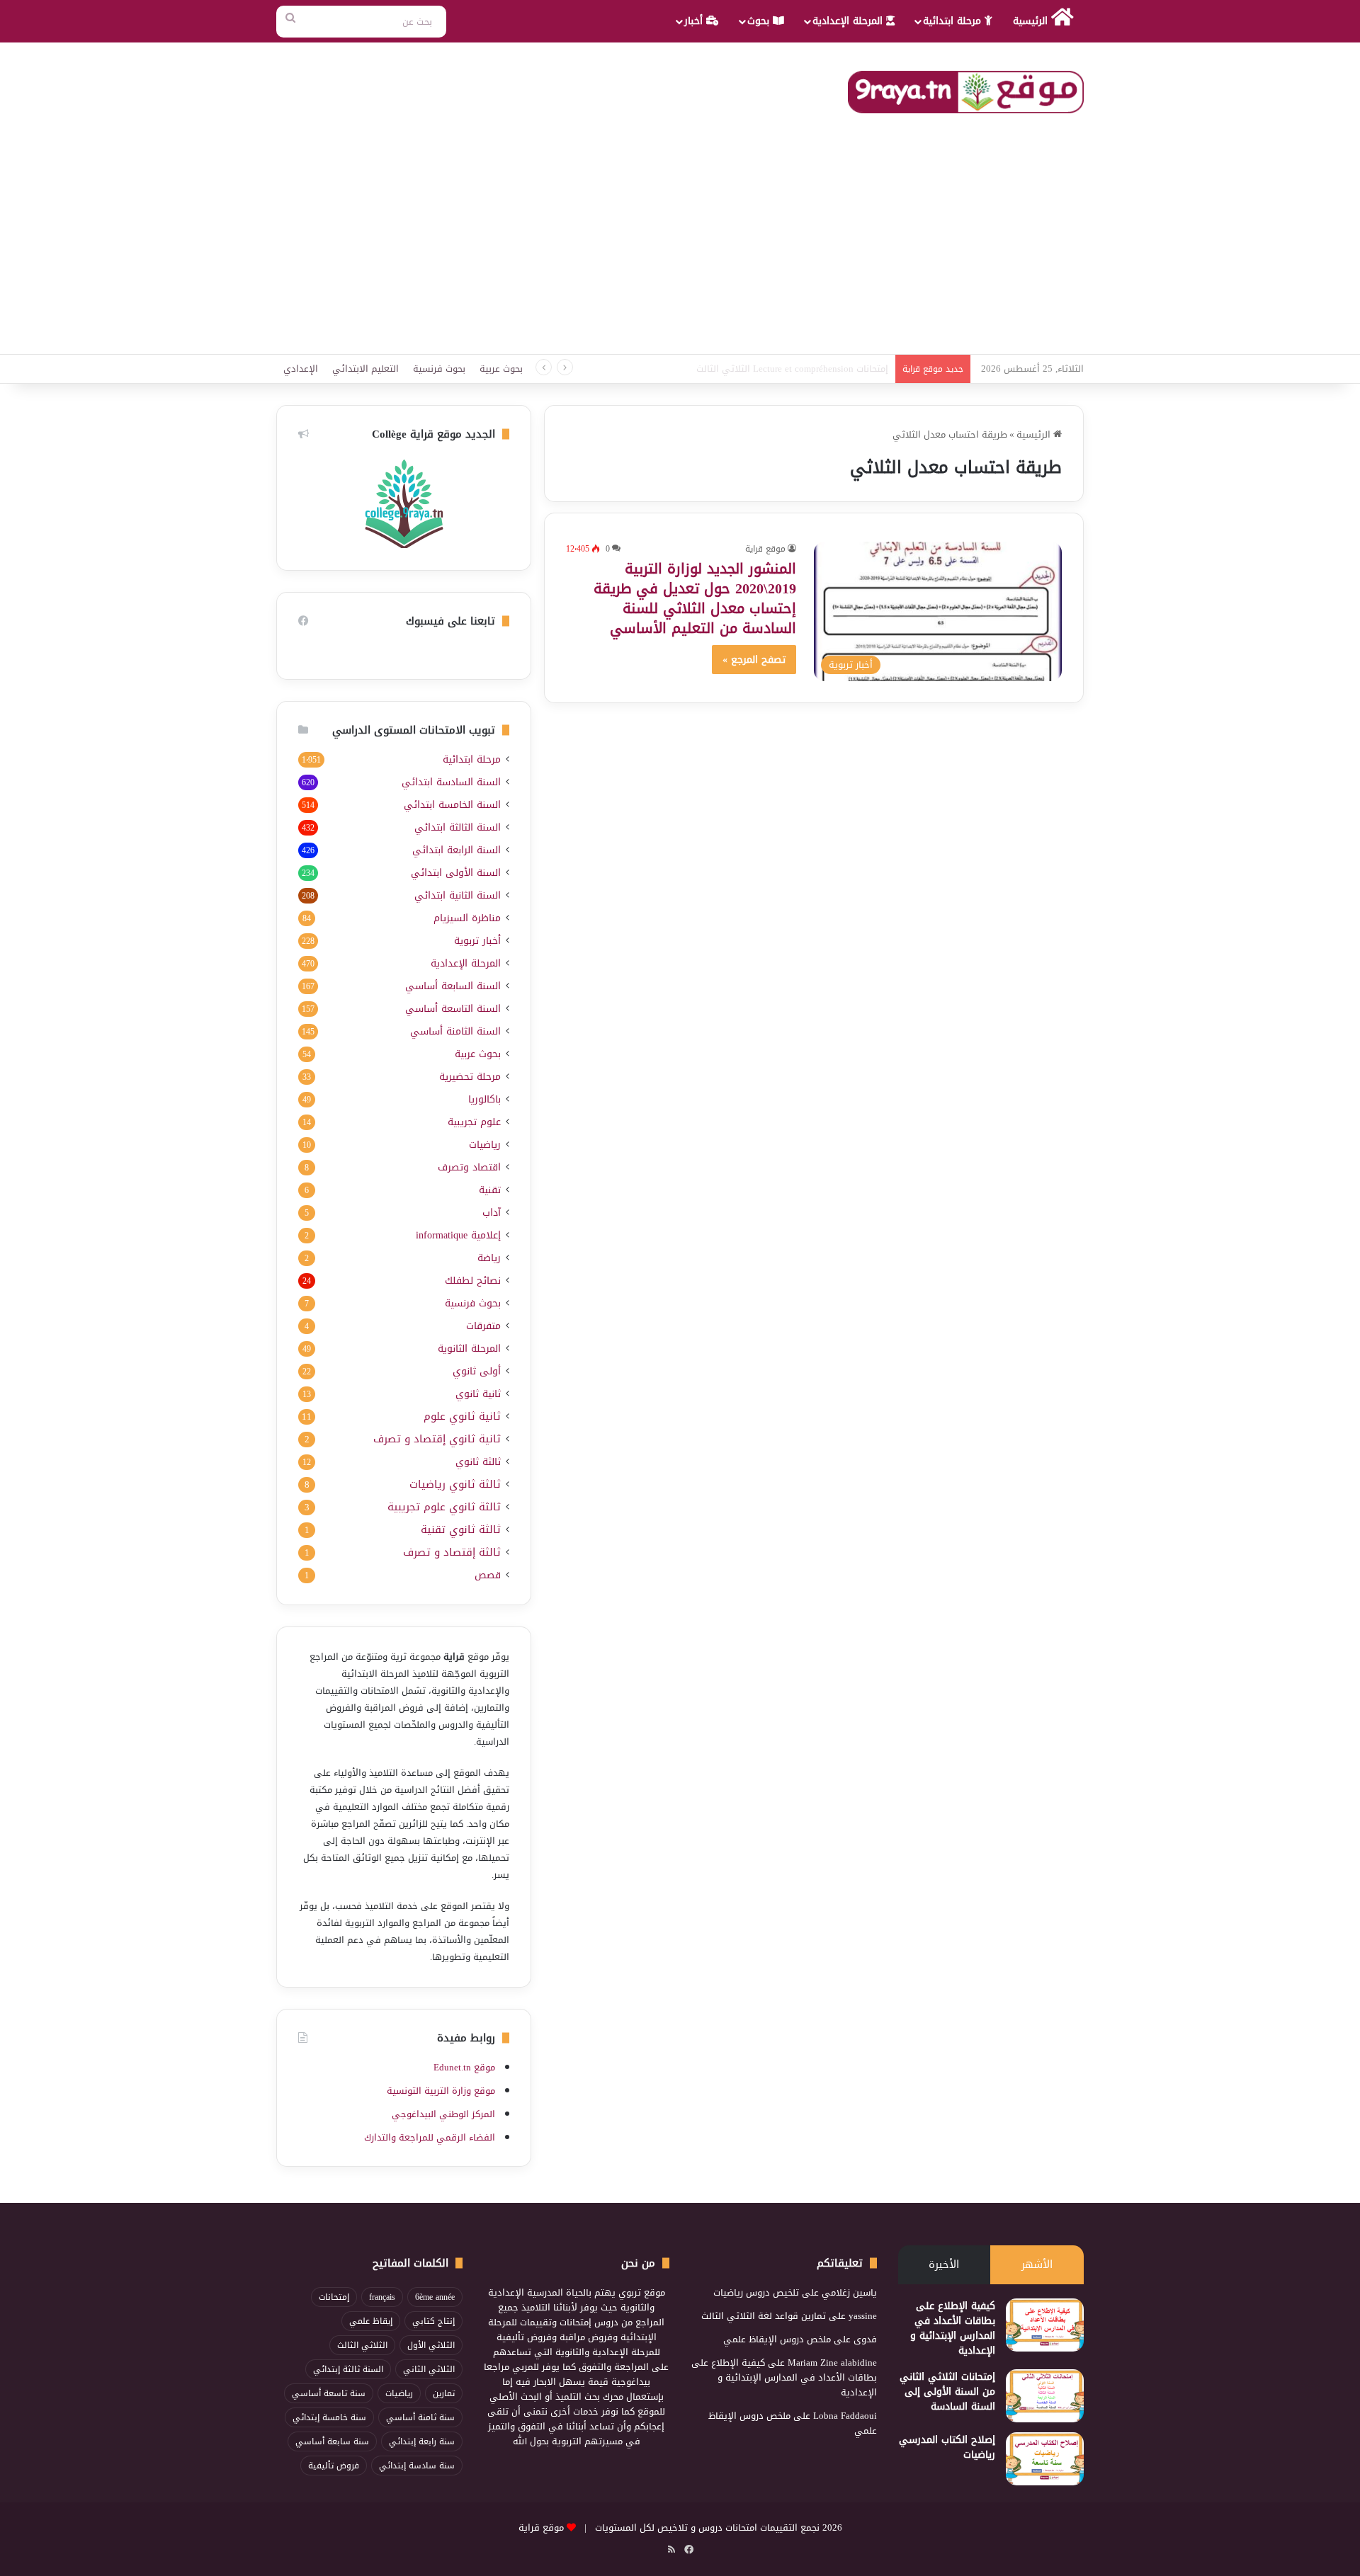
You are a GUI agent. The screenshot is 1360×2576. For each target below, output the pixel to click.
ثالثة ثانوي (478, 1462)
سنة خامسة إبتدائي (329, 2417)
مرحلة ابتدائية (954, 21)
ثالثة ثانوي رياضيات (455, 1484)
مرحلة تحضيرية (470, 1077)
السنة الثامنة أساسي (455, 1031)
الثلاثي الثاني (429, 2369)
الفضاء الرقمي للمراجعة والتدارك (430, 2137)
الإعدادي (301, 369)
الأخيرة (944, 2264)
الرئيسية (1032, 21)
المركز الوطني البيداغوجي (443, 2114)
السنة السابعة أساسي (453, 986)
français (382, 2297)
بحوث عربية (501, 369)
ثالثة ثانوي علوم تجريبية (444, 1507)
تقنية (490, 1190)
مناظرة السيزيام (467, 918)
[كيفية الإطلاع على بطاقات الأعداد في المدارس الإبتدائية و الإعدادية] (1045, 2325)
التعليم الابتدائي (365, 369)
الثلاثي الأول (431, 2345)
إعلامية (458, 1235)
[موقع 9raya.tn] (966, 92)
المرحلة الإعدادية (849, 21)
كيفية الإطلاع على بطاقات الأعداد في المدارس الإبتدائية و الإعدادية (953, 2328)
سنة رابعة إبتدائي (422, 2441)
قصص (488, 1575)
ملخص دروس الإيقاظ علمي (777, 2339)
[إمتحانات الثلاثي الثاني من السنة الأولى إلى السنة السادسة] (1045, 2396)
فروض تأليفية (334, 2466)
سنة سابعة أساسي (332, 2441)
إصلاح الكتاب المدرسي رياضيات (947, 2447)
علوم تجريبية (474, 1122)
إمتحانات (334, 2297)
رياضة (489, 1258)
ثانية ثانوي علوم (462, 1417)
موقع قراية (765, 549)
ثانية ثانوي (478, 1394)
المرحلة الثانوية (469, 1349)
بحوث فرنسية (439, 369)
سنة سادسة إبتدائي (417, 2466)
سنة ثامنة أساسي (420, 2417)
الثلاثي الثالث (362, 2345)
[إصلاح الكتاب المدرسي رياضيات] (1045, 2459)
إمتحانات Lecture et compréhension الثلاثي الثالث (792, 369)
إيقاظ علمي (371, 2321)
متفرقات (483, 1326)
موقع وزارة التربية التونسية (441, 2091)
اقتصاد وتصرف (469, 1167)
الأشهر (1037, 2264)
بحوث (760, 21)
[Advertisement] (680, 248)
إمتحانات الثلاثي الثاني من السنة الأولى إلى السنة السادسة (947, 2392)
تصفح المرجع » (754, 660)
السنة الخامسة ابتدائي (452, 805)
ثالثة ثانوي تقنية (461, 1530)
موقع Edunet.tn (464, 2067)
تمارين (444, 2393)
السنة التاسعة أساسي (453, 1009)
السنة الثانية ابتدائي (458, 895)
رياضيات (485, 1145)
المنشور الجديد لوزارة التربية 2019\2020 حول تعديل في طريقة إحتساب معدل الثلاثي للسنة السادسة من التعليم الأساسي (695, 598)
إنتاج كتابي (433, 2321)
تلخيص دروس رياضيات (756, 2292)
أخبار (695, 21)
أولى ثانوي (477, 1371)
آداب (492, 1213)
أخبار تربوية (477, 941)
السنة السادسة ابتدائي (451, 782)
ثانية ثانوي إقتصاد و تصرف (437, 1439)
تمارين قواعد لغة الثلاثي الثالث (764, 2316)
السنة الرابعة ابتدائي (457, 850)
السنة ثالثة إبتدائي (348, 2369)
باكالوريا (484, 1099)
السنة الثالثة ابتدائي (458, 827)
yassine (863, 2316)
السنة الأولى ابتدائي (456, 873)
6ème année (435, 2297)
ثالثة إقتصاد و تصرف (452, 1552)
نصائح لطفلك (473, 1281)
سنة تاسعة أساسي (329, 2393)
